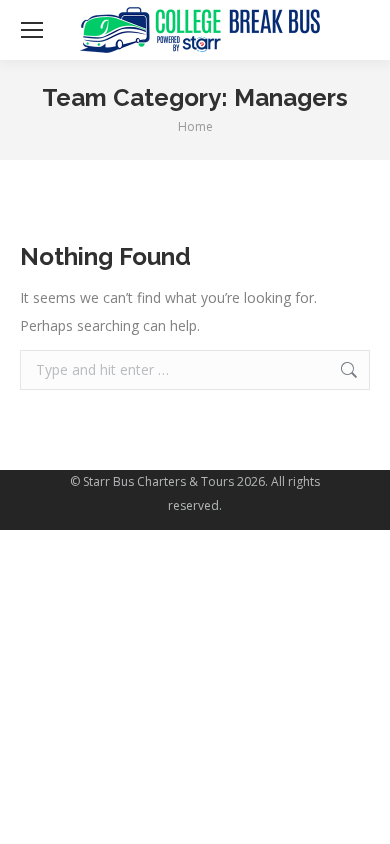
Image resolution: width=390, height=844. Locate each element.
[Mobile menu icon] (32, 30)
